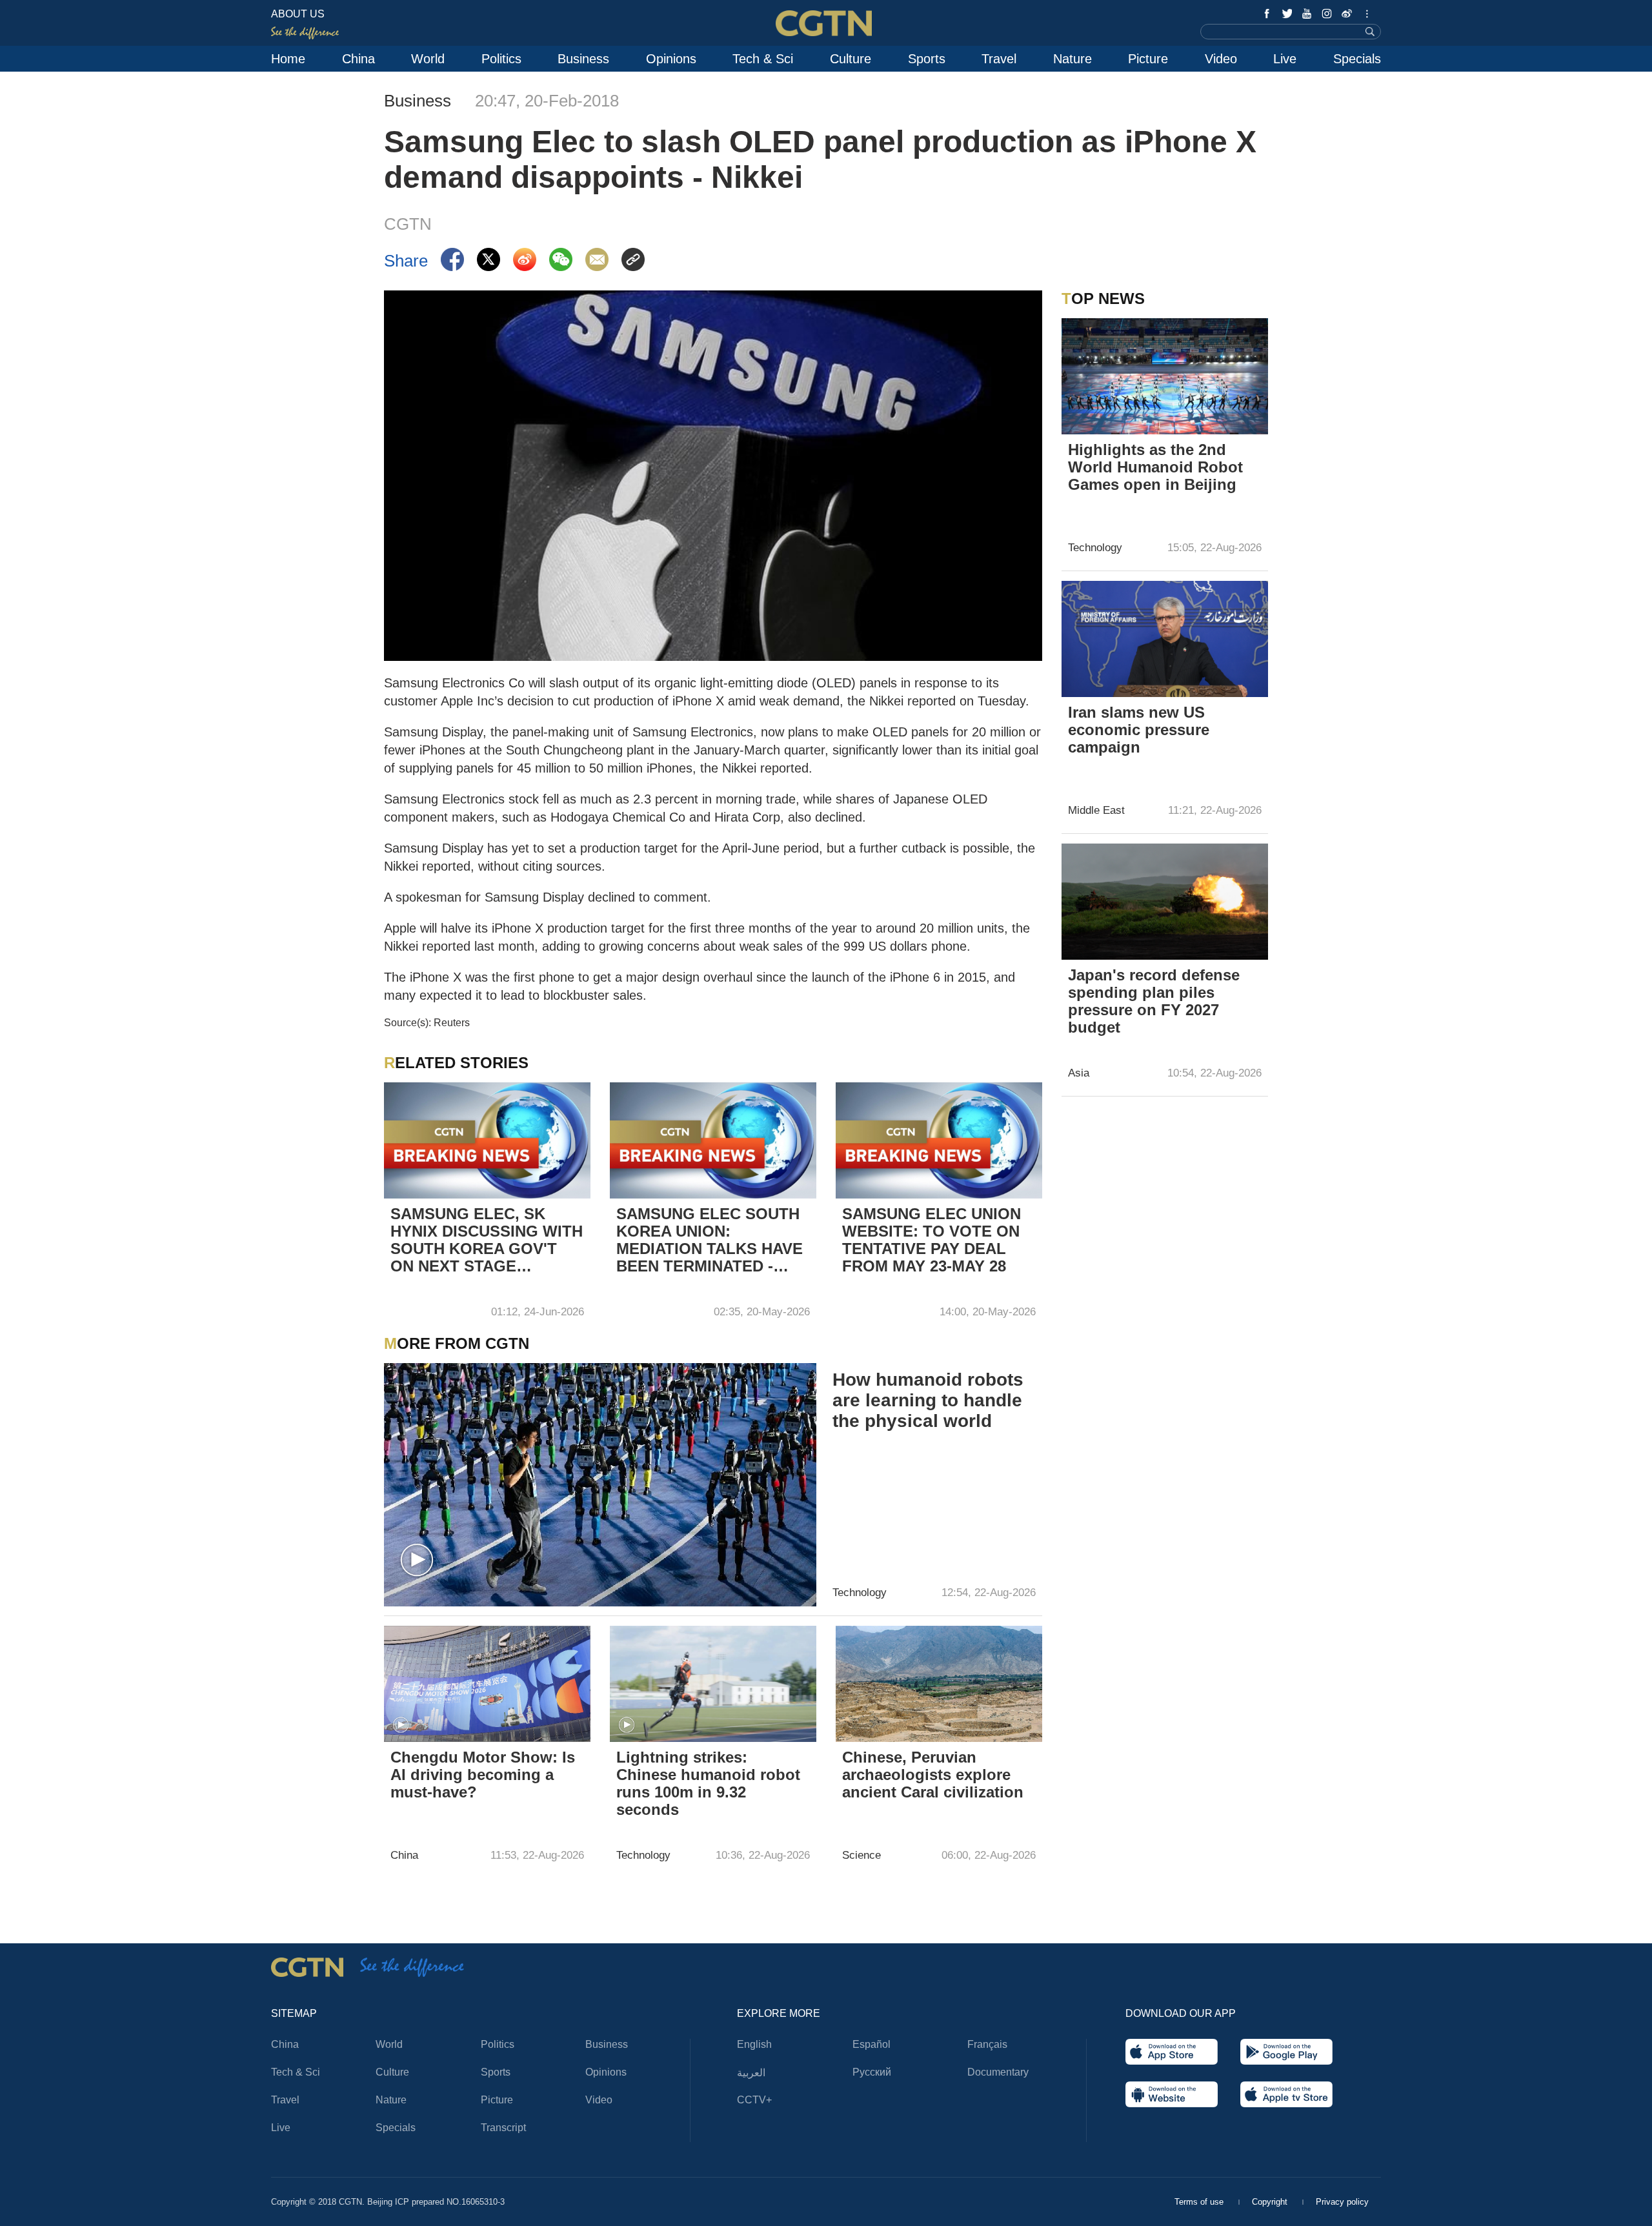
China (358, 59)
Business (583, 59)
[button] (417, 1561)
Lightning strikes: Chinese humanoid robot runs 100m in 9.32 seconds (708, 1783)
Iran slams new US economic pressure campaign (1139, 730)
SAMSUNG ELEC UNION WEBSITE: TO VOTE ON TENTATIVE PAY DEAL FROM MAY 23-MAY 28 (932, 1240)
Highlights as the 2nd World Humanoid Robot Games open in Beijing (1155, 467)
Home (288, 59)
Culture (851, 59)
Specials (1357, 59)
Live (1285, 59)
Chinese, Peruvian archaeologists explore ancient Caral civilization (933, 1775)
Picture (1148, 59)
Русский (872, 2072)
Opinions (671, 59)
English (754, 2044)
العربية (751, 2073)
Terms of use (1200, 2202)
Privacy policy (1342, 2202)
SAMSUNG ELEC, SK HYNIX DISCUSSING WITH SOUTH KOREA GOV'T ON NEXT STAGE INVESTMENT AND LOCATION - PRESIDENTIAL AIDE (487, 1241)
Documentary (998, 2072)
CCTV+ (754, 2100)
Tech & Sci (763, 59)
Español (871, 2044)
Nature (1073, 59)
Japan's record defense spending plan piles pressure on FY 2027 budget (1154, 1001)
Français (987, 2044)
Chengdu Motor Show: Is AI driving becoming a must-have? (483, 1775)
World (428, 59)
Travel (999, 59)
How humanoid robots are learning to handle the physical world (928, 1400)
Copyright (1271, 2202)
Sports (927, 59)
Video (1221, 59)
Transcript (503, 2128)
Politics (501, 59)
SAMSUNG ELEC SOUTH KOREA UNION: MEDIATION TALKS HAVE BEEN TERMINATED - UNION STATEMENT (710, 1241)
